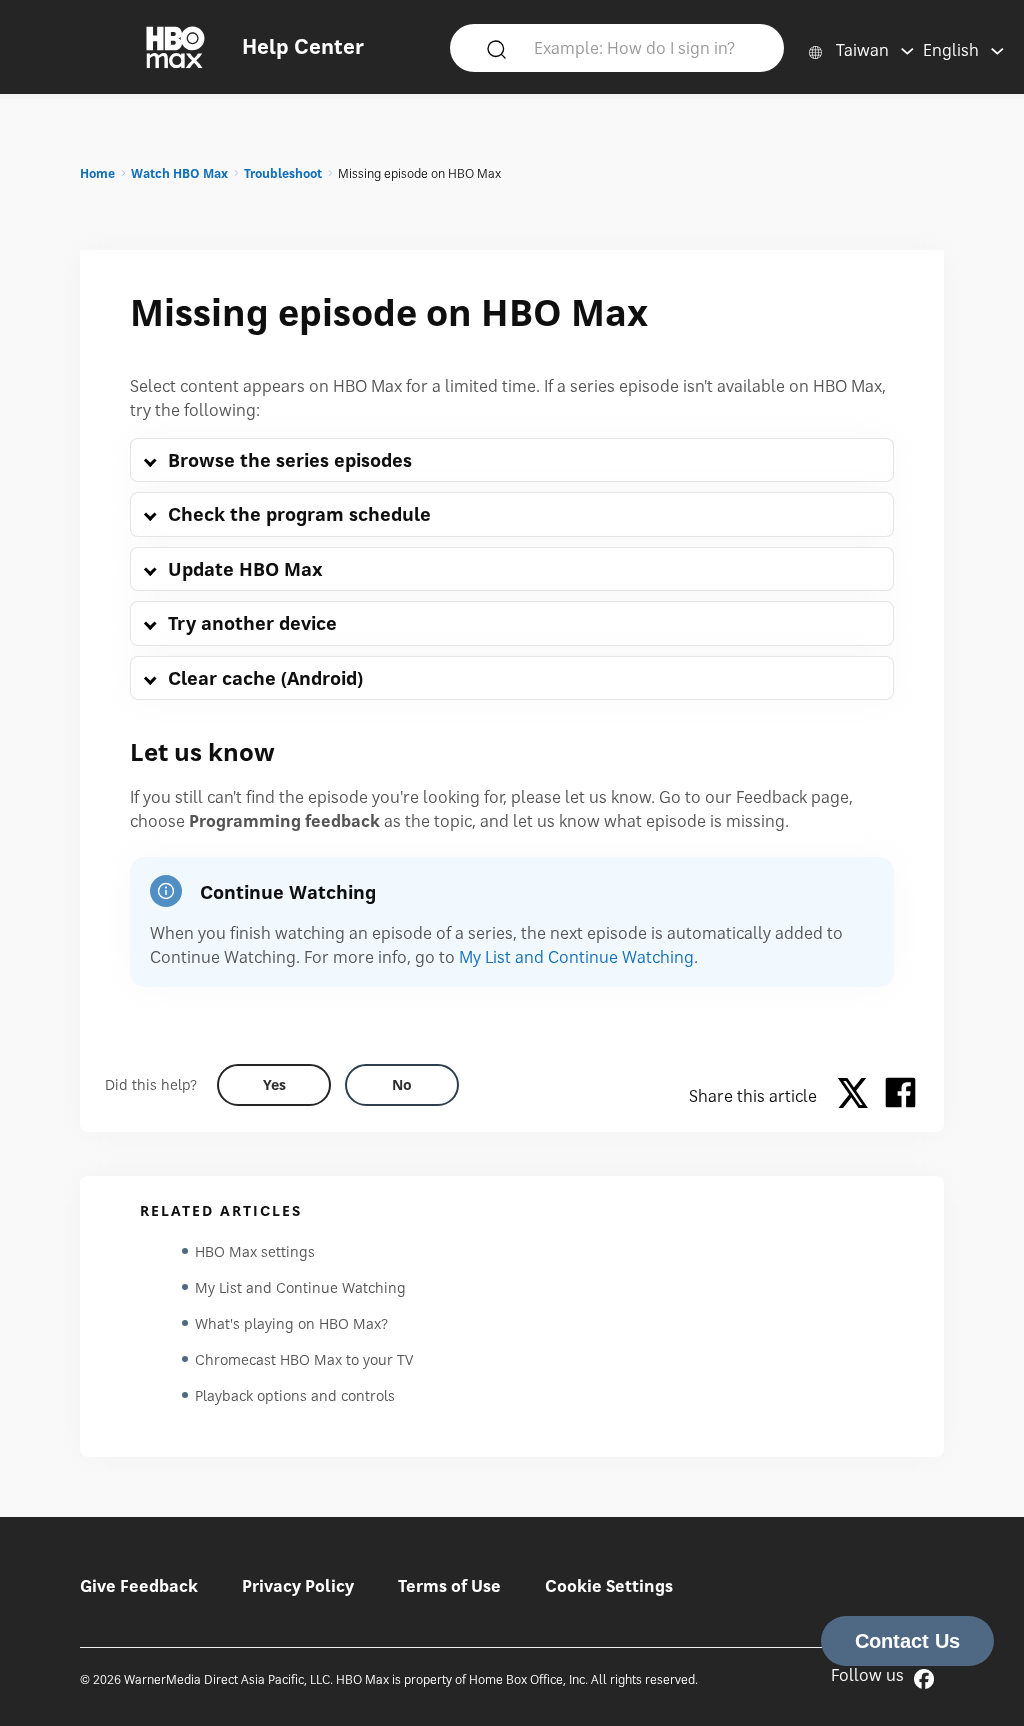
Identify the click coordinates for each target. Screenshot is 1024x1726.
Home (97, 173)
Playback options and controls (295, 1395)
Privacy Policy (298, 1586)
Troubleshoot (283, 173)
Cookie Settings (609, 1586)
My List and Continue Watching (576, 957)
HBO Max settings (255, 1251)
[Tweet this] (858, 1096)
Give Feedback (139, 1586)
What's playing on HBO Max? (291, 1323)
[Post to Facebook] (900, 1096)
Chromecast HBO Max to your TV (304, 1359)
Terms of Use (449, 1586)
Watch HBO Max (179, 173)
